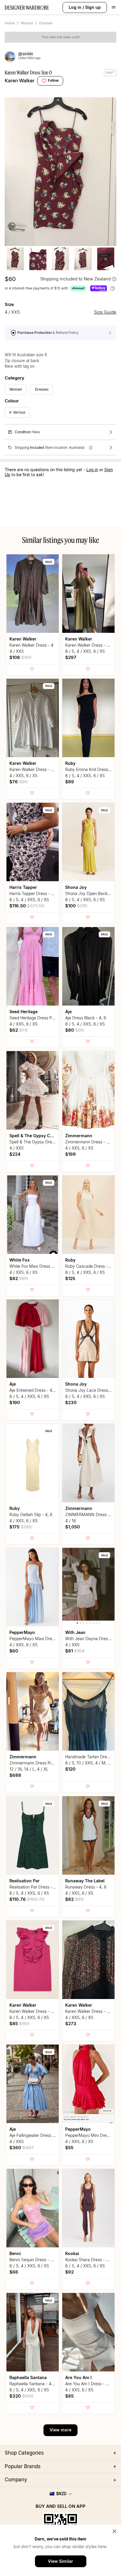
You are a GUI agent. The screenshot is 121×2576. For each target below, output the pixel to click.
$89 (70, 782)
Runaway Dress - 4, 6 (86, 1887)
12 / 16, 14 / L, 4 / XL (29, 1769)
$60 (14, 1651)
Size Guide (105, 312)
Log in (75, 7)
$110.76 (27, 1899)
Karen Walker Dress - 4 (31, 645)
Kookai (72, 2253)
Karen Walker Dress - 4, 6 (34, 769)
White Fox (20, 1260)
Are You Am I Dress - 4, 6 (89, 2384)
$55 (69, 2148)
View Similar (60, 2561)
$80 (75, 1030)
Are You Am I (78, 2377)
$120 (70, 1769)
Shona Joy (76, 887)
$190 (15, 1402)
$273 (71, 2024)
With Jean (75, 1632)
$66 (14, 2272)
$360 (22, 2148)
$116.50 (27, 906)
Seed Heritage (23, 1012)
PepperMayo (22, 1632)
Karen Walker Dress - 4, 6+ (91, 645)
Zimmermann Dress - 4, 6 (89, 1142)
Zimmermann (79, 1136)
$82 (19, 1278)
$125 (70, 1278)
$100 (76, 906)
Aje (68, 1012)
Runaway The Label (85, 1881)
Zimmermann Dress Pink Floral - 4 (42, 1763)
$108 (20, 657)
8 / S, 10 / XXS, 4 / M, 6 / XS (92, 1763)
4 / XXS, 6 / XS (23, 776)
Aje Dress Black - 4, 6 (86, 1018)
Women (27, 23)
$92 (69, 2272)
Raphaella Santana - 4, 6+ (34, 2384)
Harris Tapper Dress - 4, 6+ (35, 893)
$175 (21, 1527)
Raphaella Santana (28, 2377)
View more (60, 2430)
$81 (75, 1651)
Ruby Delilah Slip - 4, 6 (31, 1514)
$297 (71, 657)
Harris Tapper (23, 887)
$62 (19, 1030)
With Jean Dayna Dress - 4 (91, 1639)
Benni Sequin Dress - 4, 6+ (35, 2260)
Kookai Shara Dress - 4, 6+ (91, 2260)
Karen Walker (20, 81)
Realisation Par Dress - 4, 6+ (36, 1887)
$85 (19, 2024)
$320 (21, 2396)
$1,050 (73, 1527)
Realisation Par (25, 1881)
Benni (15, 2253)
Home (10, 23)
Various (19, 412)
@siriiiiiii (26, 54)
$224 (15, 1154)
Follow (53, 80)
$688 (15, 1775)
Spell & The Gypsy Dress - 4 (36, 1142)
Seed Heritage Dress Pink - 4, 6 (39, 1018)
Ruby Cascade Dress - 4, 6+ (92, 1266)
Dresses (46, 23)
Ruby (70, 763)
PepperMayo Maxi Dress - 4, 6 (38, 1639)
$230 (71, 1402)
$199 (70, 1154)
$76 (19, 782)
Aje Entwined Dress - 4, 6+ (35, 1390)
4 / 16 (70, 1521)
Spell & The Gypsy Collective (38, 1136)
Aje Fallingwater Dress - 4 (34, 2135)
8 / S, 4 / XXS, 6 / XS (85, 651)
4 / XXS (17, 651)
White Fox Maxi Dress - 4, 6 (36, 1266)
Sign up (93, 7)
